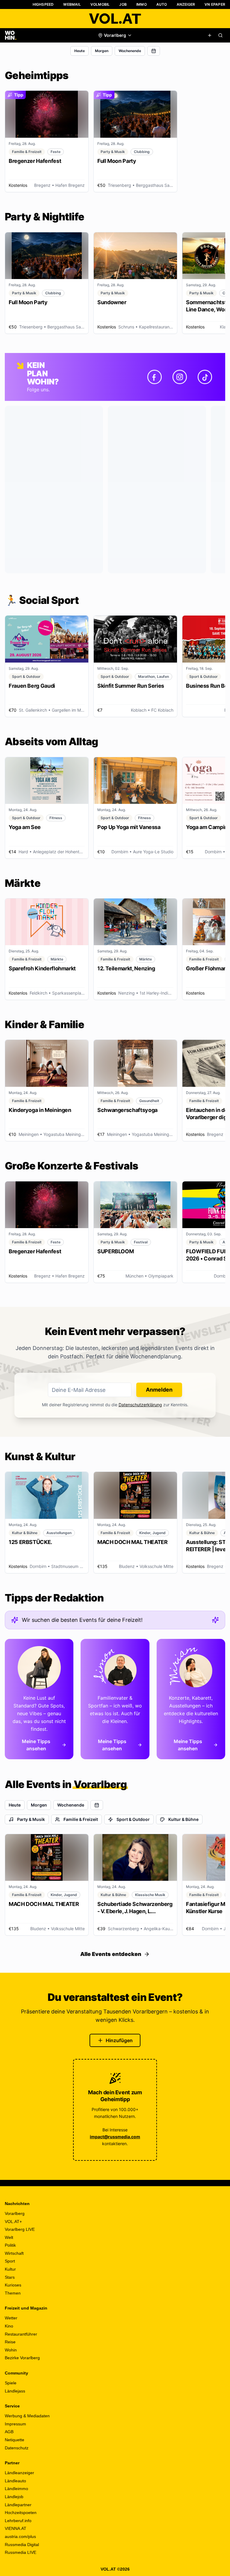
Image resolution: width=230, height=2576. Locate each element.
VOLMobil (100, 4)
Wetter (11, 2318)
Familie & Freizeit (81, 1819)
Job (123, 4)
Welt (9, 2237)
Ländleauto (15, 2481)
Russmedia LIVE (21, 2552)
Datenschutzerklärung (140, 1405)
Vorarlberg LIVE (20, 2229)
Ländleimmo (16, 2489)
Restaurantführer (21, 2334)
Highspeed (43, 4)
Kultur (10, 2269)
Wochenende (130, 51)
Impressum (15, 2424)
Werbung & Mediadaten (27, 2416)
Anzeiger (186, 4)
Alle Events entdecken (111, 1954)
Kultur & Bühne (183, 1819)
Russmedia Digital (22, 2545)
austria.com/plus (20, 2536)
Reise (10, 2342)
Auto (162, 4)
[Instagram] (180, 377)
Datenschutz (17, 2448)
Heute (80, 51)
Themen (13, 2293)
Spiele (11, 2383)
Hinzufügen (119, 2040)
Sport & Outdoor (133, 1819)
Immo (142, 4)
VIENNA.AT (16, 2528)
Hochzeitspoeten (21, 2513)
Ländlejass (15, 2391)
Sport (10, 2261)
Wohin (11, 2350)
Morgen (102, 51)
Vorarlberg (15, 2213)
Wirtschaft (14, 2253)
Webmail (72, 4)
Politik (10, 2245)
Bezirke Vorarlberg (22, 2358)
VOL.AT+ (13, 2222)
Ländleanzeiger (19, 2473)
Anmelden (159, 1390)
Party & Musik (31, 1819)
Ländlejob (14, 2497)
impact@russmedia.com (115, 2137)
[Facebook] (155, 377)
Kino (9, 2326)
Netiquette (15, 2440)
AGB (9, 2432)
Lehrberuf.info (18, 2521)
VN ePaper (215, 4)
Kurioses (13, 2285)
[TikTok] (205, 377)
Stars (10, 2277)
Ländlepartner (18, 2505)
